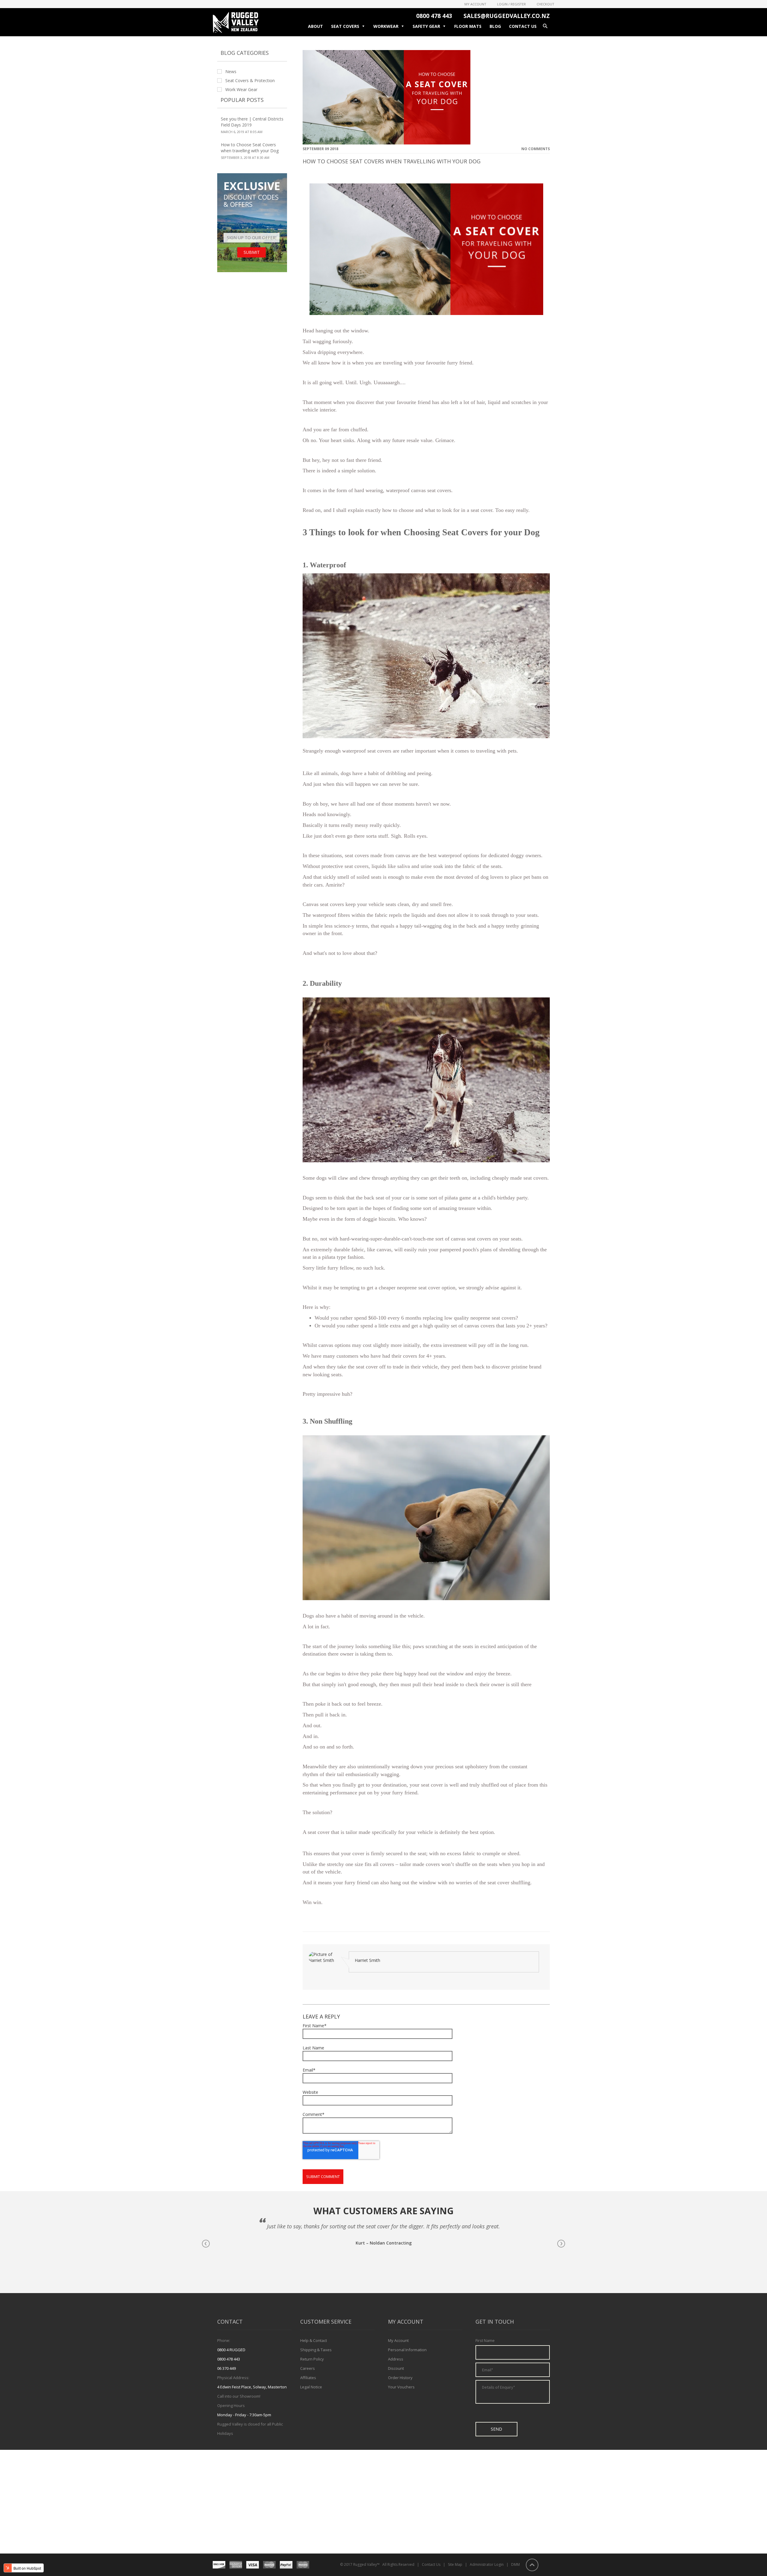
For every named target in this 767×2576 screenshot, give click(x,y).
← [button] (206, 2244)
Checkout (545, 4)
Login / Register (511, 4)
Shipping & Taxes (316, 2350)
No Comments (536, 149)
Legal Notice (311, 2387)
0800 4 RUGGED (231, 2350)
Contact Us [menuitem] (523, 26)
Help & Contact (314, 2340)
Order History (400, 2378)
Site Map (455, 2564)
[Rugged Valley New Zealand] (236, 31)
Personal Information (407, 2350)
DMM (515, 2564)
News (231, 72)
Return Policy (312, 2359)
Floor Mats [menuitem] (468, 26)
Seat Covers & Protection (250, 81)
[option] (383, 2236)
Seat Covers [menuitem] (345, 26)
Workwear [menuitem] (386, 26)
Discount (396, 2368)
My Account (475, 4)
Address (396, 2359)
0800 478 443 (434, 16)
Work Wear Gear (241, 90)
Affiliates (308, 2378)
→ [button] (561, 2244)
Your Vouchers (401, 2387)
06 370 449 (227, 2368)
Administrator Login (487, 2564)
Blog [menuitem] (495, 26)
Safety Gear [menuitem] (426, 26)
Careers (308, 2368)
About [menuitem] (315, 26)
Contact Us (431, 2564)
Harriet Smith (367, 1960)
